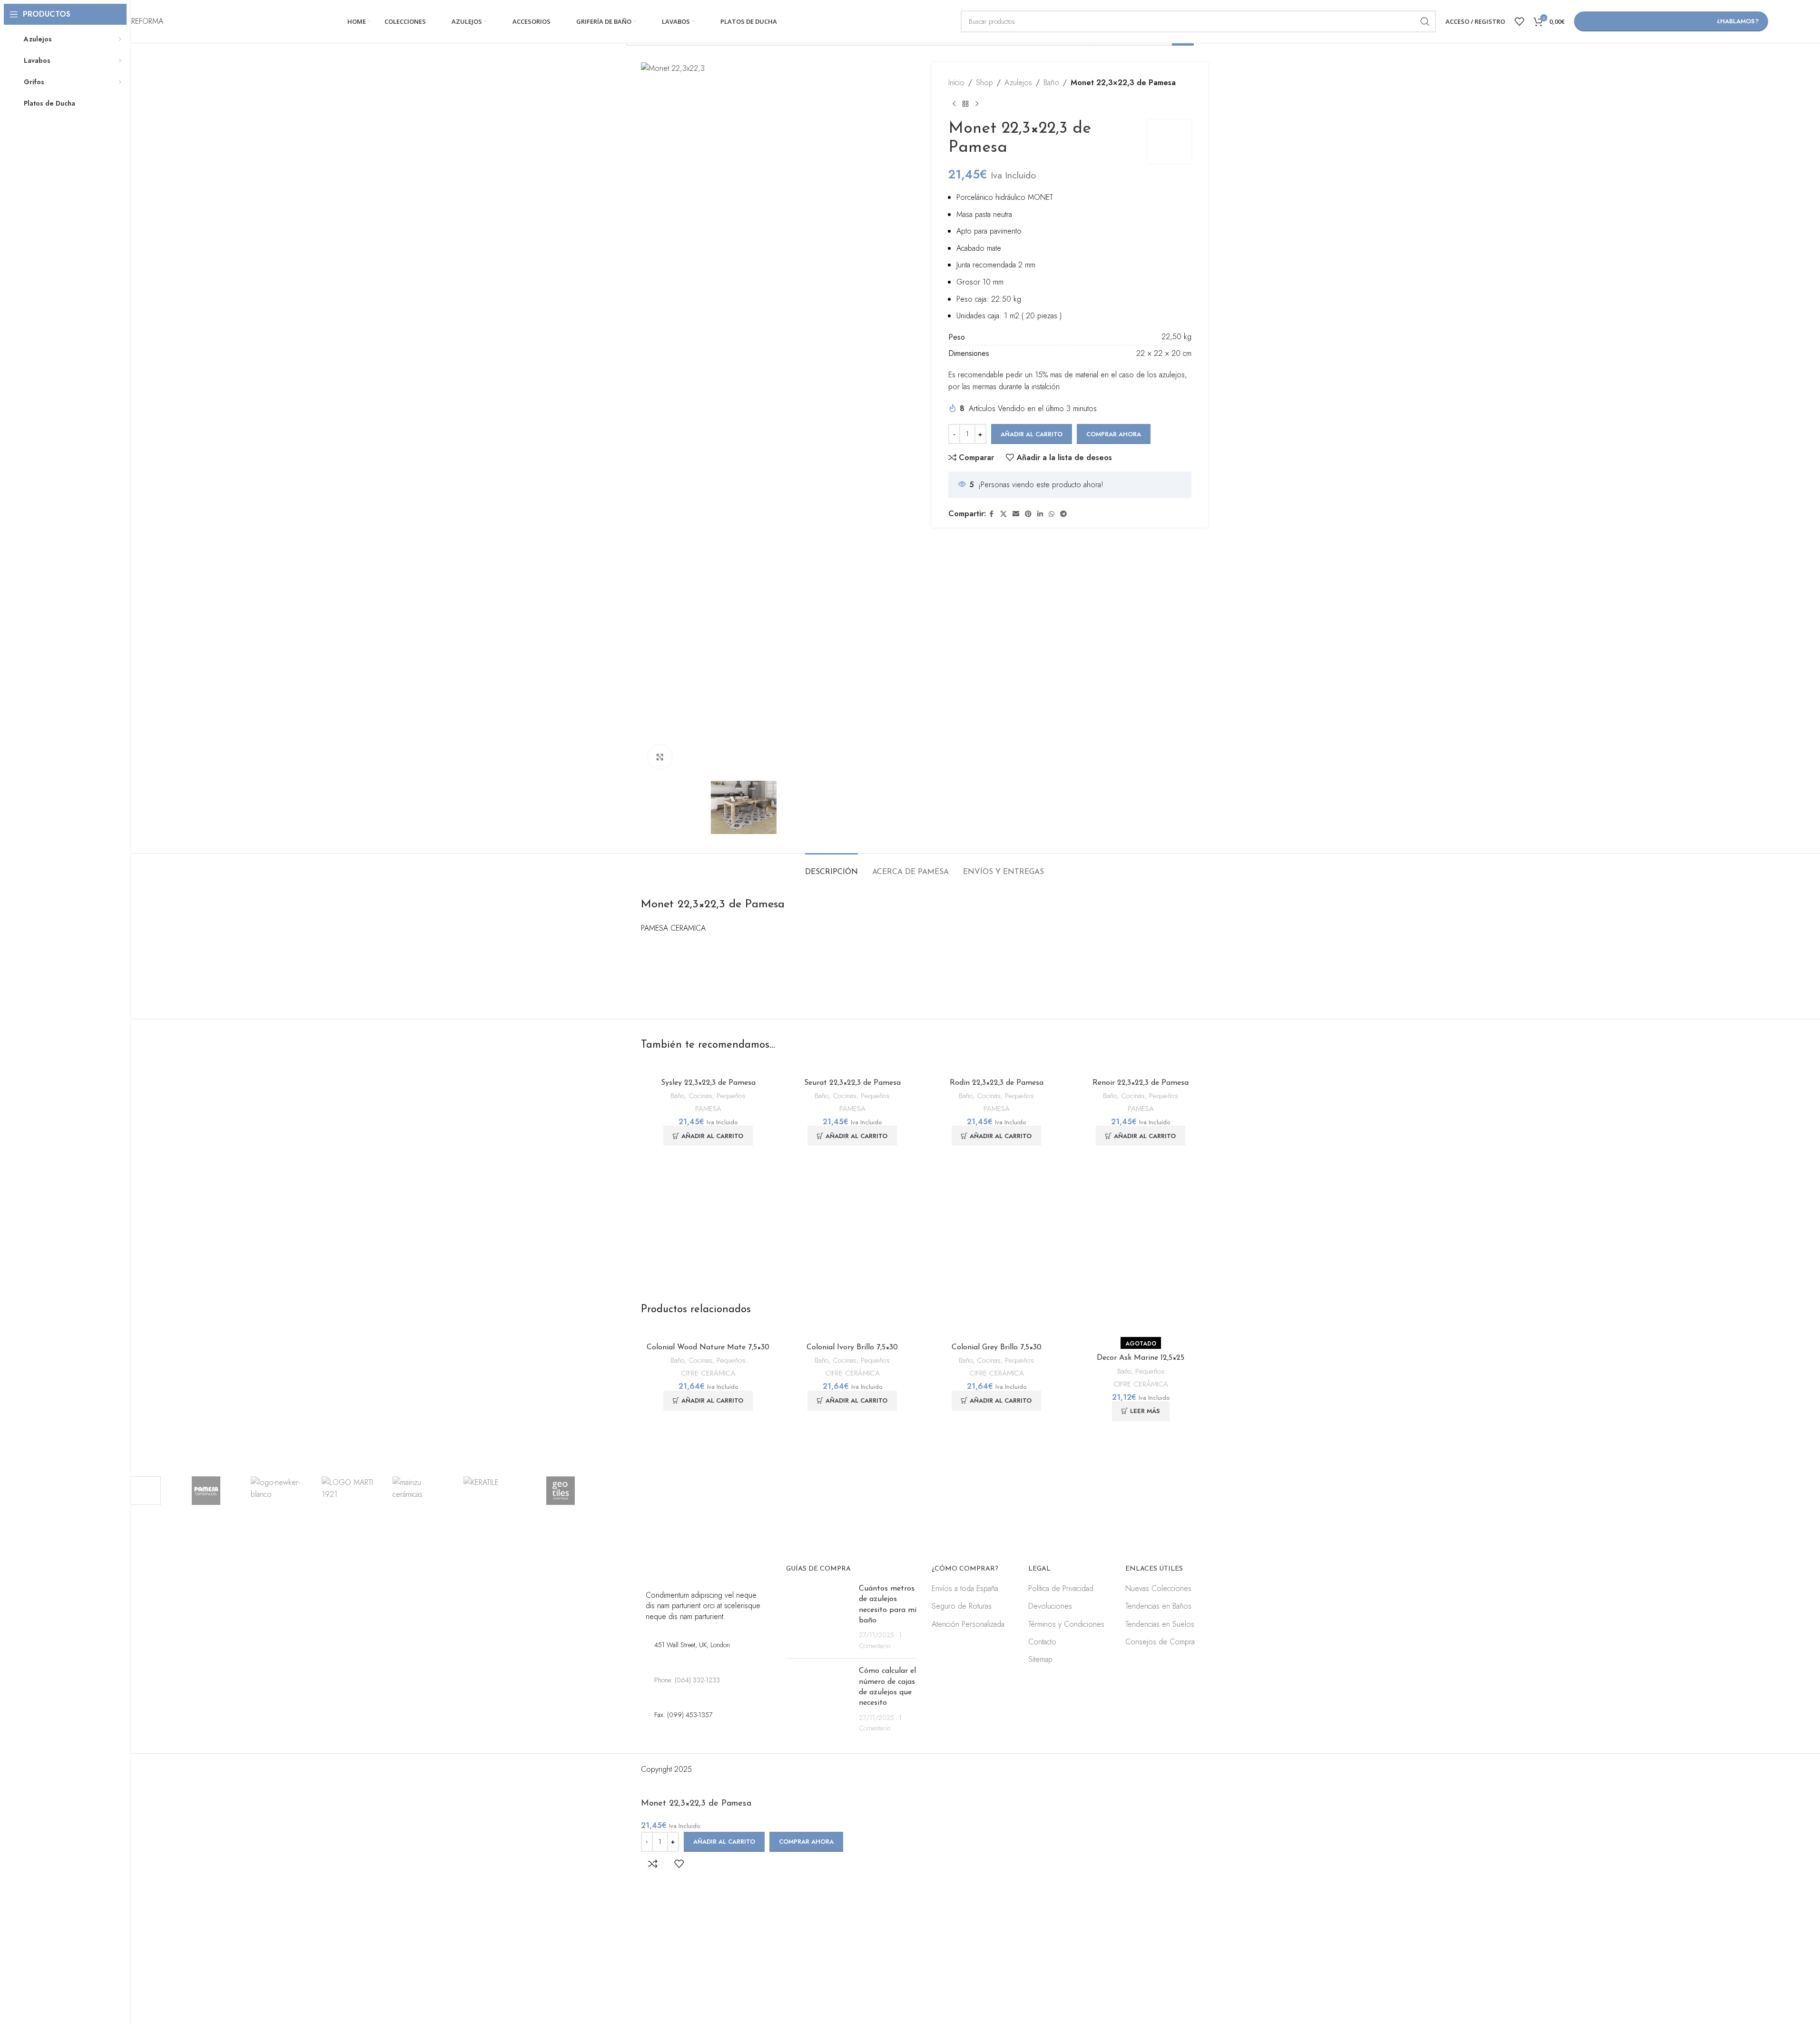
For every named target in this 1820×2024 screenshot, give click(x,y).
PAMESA (708, 1109)
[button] (708, 1136)
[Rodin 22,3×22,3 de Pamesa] (997, 1068)
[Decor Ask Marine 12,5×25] (1141, 1333)
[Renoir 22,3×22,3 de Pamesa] (1141, 1068)
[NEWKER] (277, 1491)
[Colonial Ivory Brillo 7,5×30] (852, 1333)
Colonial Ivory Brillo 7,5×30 (852, 1347)
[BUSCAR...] (1425, 21)
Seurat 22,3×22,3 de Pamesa (852, 1083)
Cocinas (700, 1096)
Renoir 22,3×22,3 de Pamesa (1141, 1083)
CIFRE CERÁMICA (708, 1373)
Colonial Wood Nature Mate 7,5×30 (708, 1347)
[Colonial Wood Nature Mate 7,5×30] (708, 1333)
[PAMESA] (206, 1491)
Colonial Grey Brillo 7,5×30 (997, 1347)
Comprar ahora (806, 1842)
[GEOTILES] (560, 1491)
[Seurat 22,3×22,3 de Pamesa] (852, 1068)
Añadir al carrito (1032, 434)
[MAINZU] (418, 1491)
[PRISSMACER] (135, 1491)
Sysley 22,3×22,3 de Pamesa (708, 1083)
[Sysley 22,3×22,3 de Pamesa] (708, 1068)
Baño (677, 1096)
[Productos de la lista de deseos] (1519, 21)
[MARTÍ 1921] (348, 1491)
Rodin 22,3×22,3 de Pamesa (997, 1083)
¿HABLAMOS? (1738, 21)
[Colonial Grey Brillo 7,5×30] (997, 1333)
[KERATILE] (489, 1491)
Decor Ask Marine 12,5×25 (1141, 1358)
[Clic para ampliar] (660, 757)
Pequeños (731, 1096)
